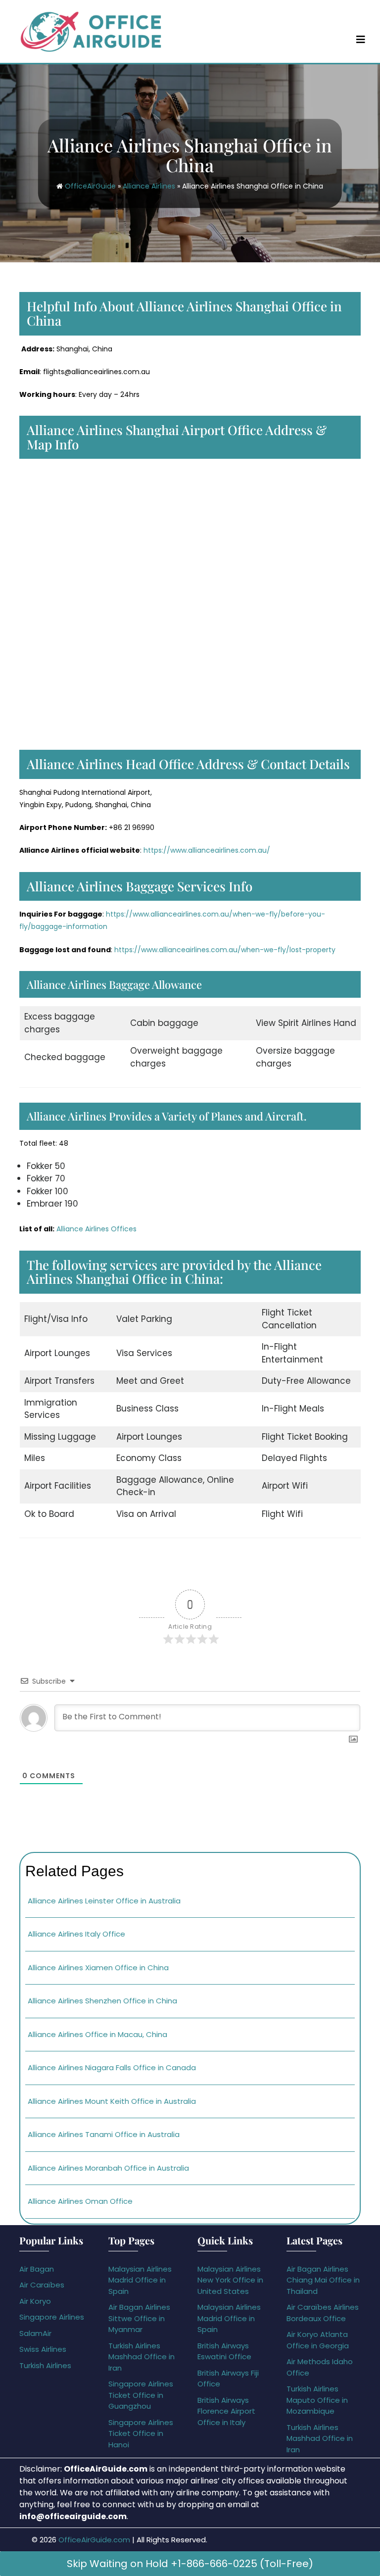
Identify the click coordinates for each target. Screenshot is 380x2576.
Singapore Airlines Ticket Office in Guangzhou (141, 2395)
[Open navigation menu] (361, 39)
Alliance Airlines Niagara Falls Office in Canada (112, 2067)
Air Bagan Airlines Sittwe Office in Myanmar (139, 2318)
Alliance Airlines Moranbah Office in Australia (108, 2168)
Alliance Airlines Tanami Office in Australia (104, 2134)
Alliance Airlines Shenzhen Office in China (102, 2001)
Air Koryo (35, 2301)
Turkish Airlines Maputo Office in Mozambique (317, 2400)
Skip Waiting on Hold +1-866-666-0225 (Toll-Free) (190, 2564)
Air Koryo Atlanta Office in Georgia (318, 2340)
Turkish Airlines (45, 2365)
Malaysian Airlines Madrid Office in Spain (140, 2280)
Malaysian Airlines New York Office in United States (230, 2280)
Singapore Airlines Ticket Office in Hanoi (141, 2433)
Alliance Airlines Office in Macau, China (97, 2034)
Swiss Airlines (43, 2349)
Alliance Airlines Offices (96, 1229)
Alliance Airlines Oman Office (80, 2201)
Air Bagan (37, 2269)
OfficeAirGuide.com (94, 2540)
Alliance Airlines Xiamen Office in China (98, 1968)
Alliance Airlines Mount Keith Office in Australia (112, 2101)
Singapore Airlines (52, 2317)
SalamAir (35, 2333)
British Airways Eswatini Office (224, 2351)
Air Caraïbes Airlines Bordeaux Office (323, 2313)
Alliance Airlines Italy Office (76, 1934)
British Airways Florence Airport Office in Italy (226, 2411)
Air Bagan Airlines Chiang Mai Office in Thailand (323, 2280)
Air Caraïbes (42, 2285)
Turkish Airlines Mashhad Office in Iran (142, 2357)
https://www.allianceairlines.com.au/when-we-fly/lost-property (225, 950)
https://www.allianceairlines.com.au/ (207, 850)
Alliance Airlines (149, 186)
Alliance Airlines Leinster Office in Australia (104, 1901)
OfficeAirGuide (90, 186)
